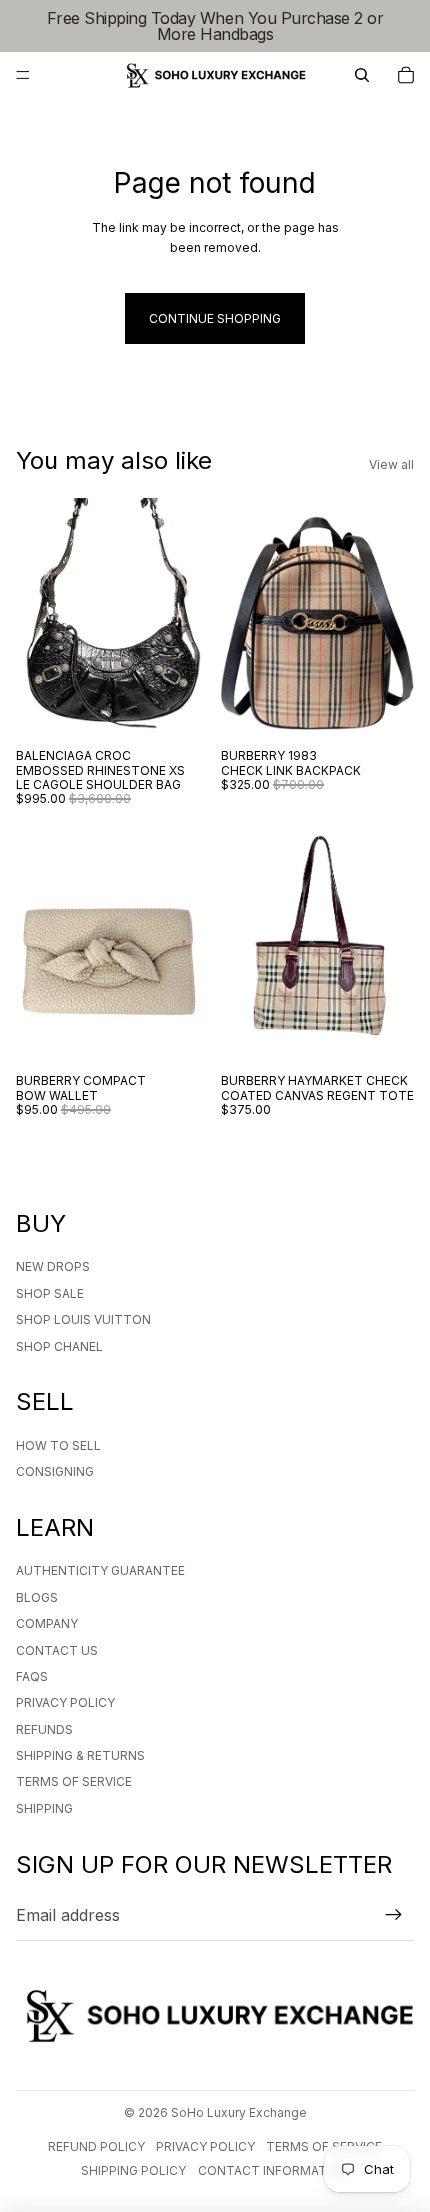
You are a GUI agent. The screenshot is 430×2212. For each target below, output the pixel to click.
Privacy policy (205, 2146)
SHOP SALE (50, 1293)
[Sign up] (394, 1916)
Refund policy (96, 2146)
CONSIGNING (55, 1471)
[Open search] (362, 75)
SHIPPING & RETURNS (80, 1755)
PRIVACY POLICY (65, 1702)
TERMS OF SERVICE (74, 1781)
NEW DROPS (53, 1266)
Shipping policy (133, 2170)
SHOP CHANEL (59, 1346)
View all (391, 464)
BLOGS (37, 1597)
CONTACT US (57, 1650)
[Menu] (23, 75)
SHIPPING (44, 1808)
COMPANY (47, 1623)
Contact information (273, 2170)
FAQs (32, 1676)
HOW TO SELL (58, 1445)
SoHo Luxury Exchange (239, 2112)
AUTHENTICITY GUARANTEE (100, 1570)
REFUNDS (44, 1729)
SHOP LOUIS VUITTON (83, 1319)
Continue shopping (215, 318)
